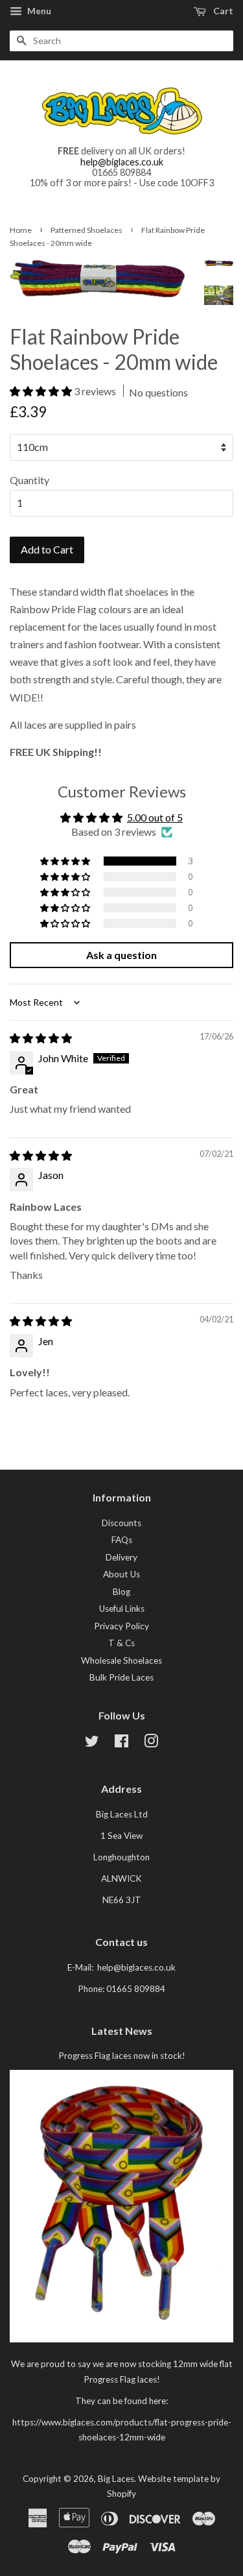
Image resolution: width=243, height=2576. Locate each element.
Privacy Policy (121, 1626)
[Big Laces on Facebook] (121, 1744)
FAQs (122, 1540)
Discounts (121, 1523)
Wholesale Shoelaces (121, 1660)
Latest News (122, 2031)
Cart (222, 11)
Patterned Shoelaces (87, 230)
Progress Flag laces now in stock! (122, 2056)
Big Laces (116, 2479)
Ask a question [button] (121, 955)
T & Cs (121, 1643)
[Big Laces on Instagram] (151, 1744)
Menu (38, 11)
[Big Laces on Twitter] (92, 1744)
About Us (121, 1574)
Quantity (29, 480)
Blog (121, 1592)
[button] (42, 391)
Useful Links (122, 1609)
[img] (41, 1038)
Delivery (121, 1557)
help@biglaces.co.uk (122, 162)
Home (21, 230)
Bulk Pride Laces (121, 1677)
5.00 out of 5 (155, 817)
